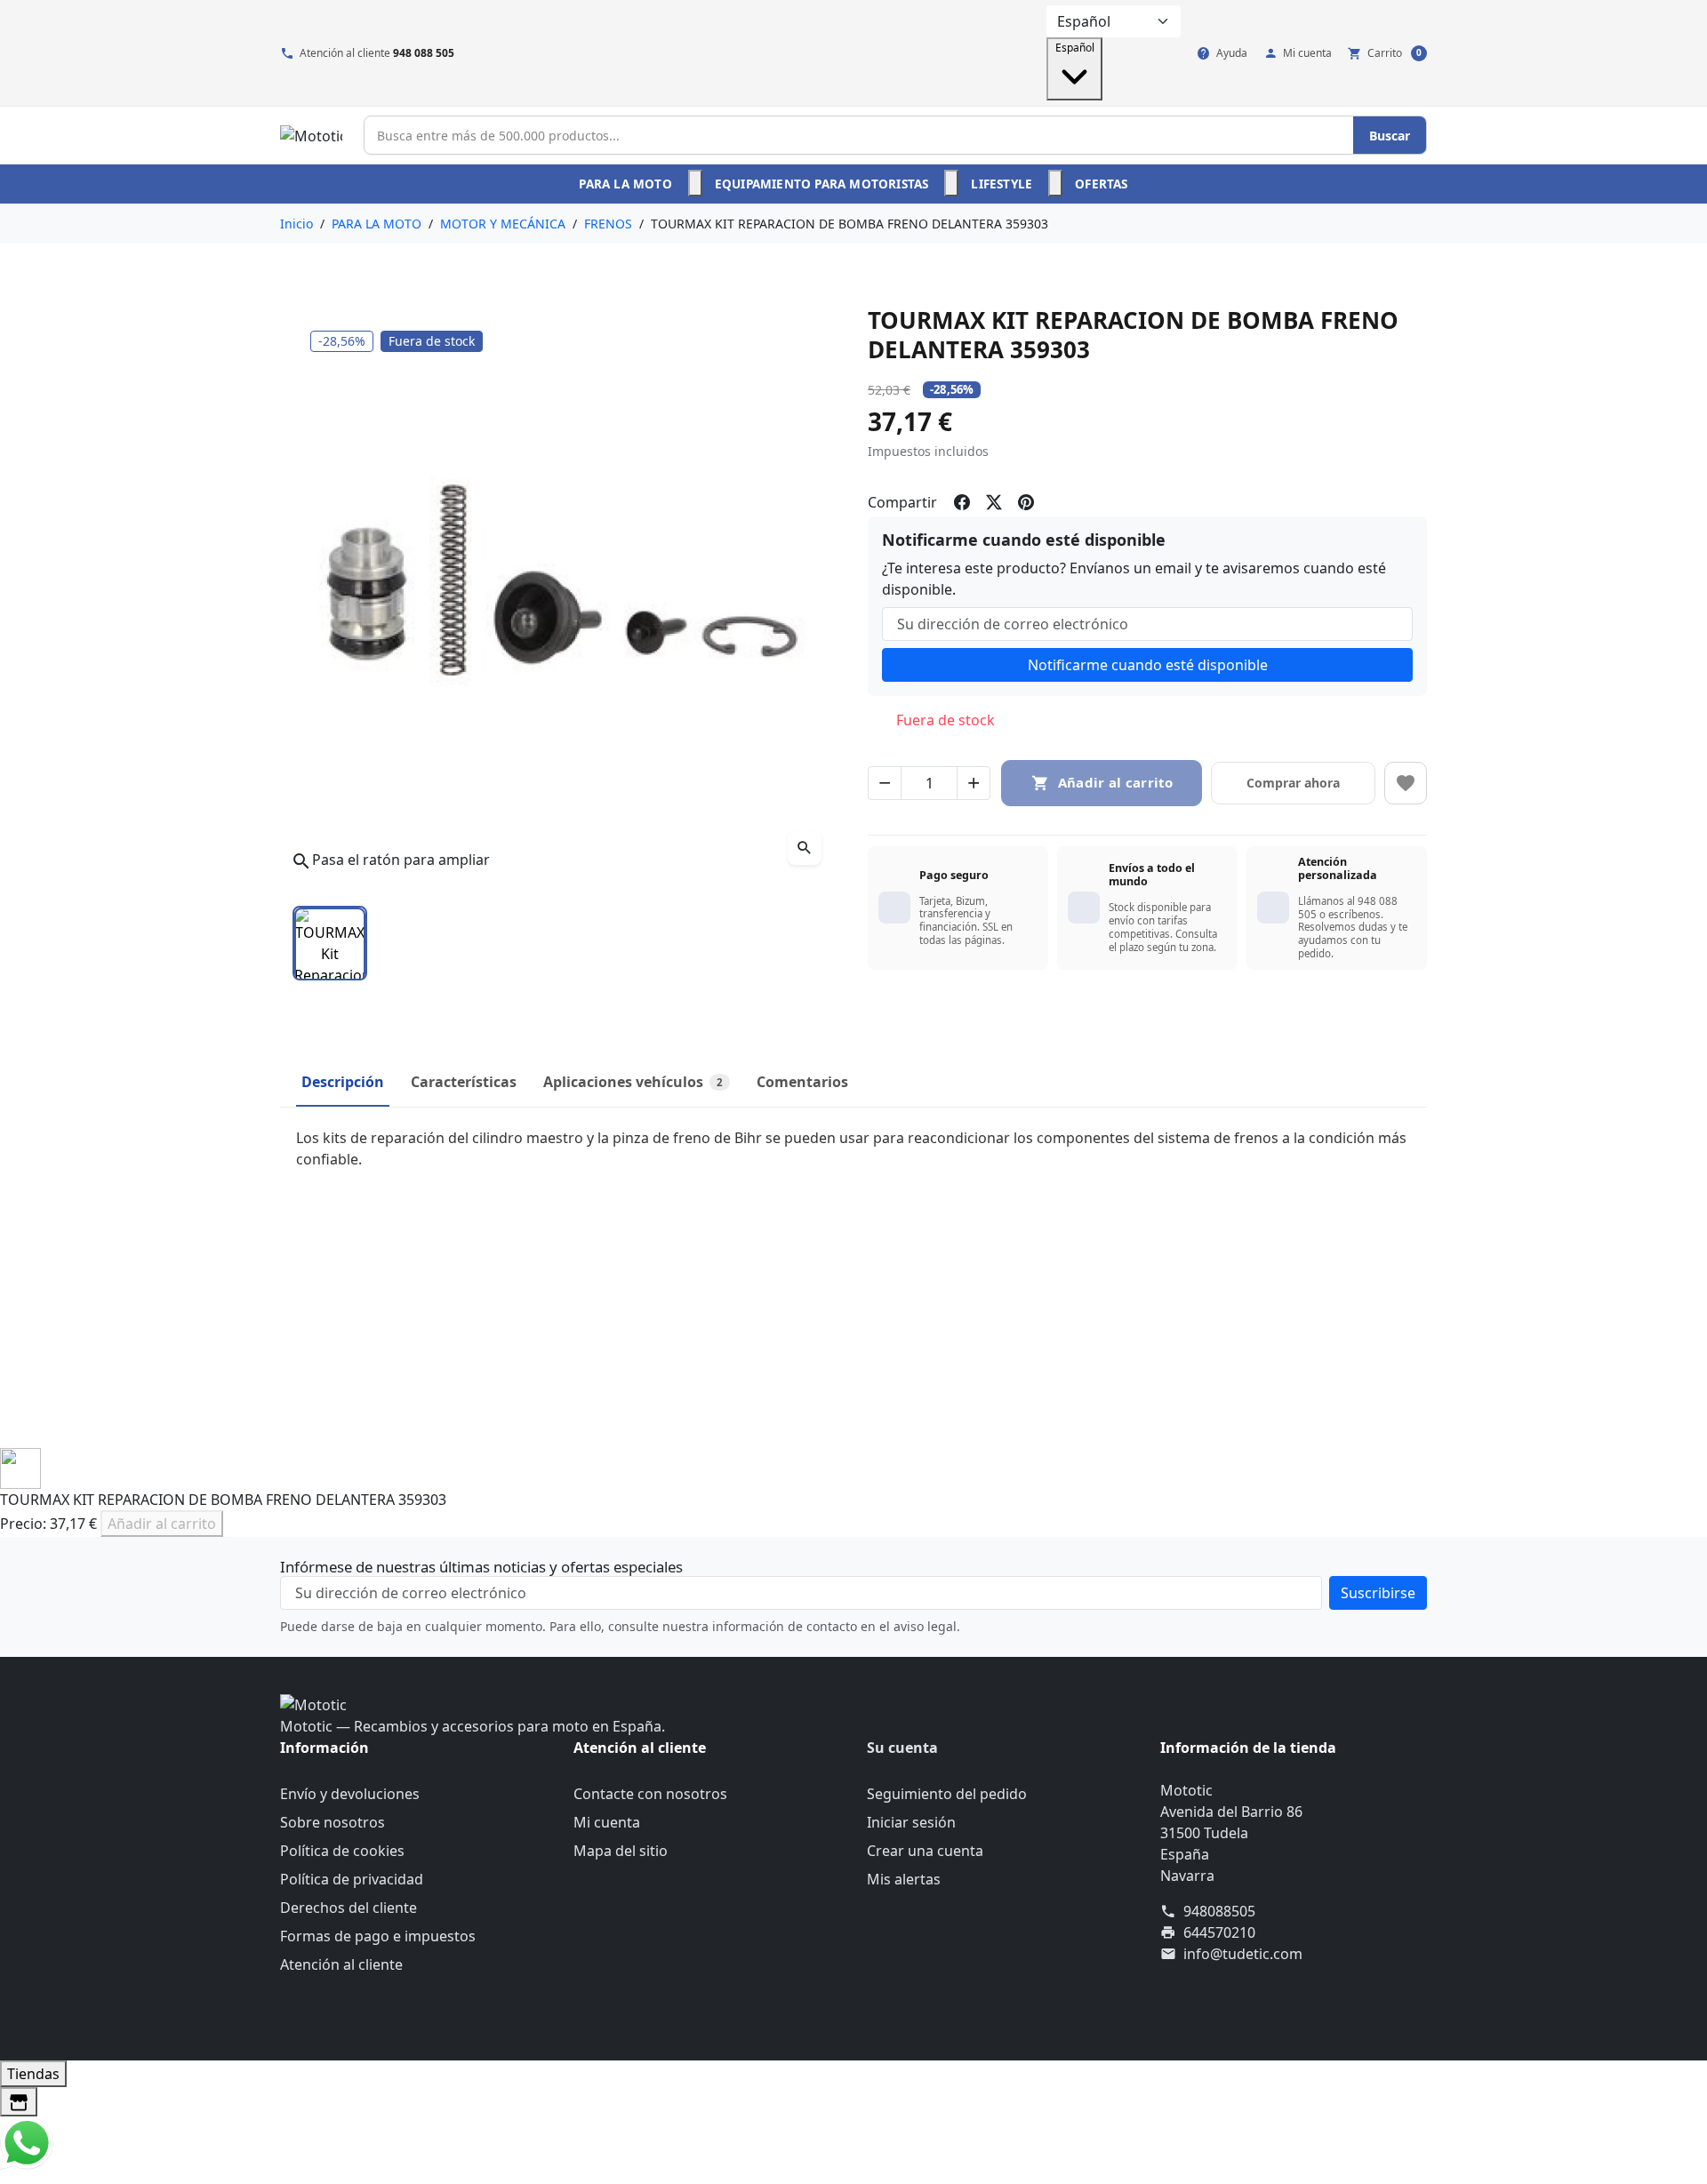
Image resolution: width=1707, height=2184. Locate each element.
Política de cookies (342, 1851)
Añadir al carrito (162, 1524)
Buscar (1390, 136)
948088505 (1219, 1911)
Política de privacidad (352, 1879)
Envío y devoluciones (350, 1794)
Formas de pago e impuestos (378, 1936)
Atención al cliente (341, 1964)
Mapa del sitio (621, 1851)
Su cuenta (902, 1748)
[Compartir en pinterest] (1026, 502)
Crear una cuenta (925, 1851)
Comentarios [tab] (802, 1082)
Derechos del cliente (349, 1908)
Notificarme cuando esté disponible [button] (1148, 665)
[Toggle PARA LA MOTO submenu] (695, 183)
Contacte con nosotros (650, 1794)
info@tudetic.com (1243, 1954)
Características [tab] (464, 1082)
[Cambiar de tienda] (19, 2102)
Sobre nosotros (333, 1822)
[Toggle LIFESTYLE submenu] (1055, 183)
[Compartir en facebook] (962, 502)
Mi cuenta (607, 1822)
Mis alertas (904, 1879)
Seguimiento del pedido (947, 1794)
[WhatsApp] (27, 2141)
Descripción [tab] (343, 1082)
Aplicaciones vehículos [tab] (633, 1082)
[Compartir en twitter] (994, 502)
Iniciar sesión (911, 1822)
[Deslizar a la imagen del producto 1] (330, 943)
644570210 (1219, 1932)
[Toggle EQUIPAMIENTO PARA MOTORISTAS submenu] (951, 183)
